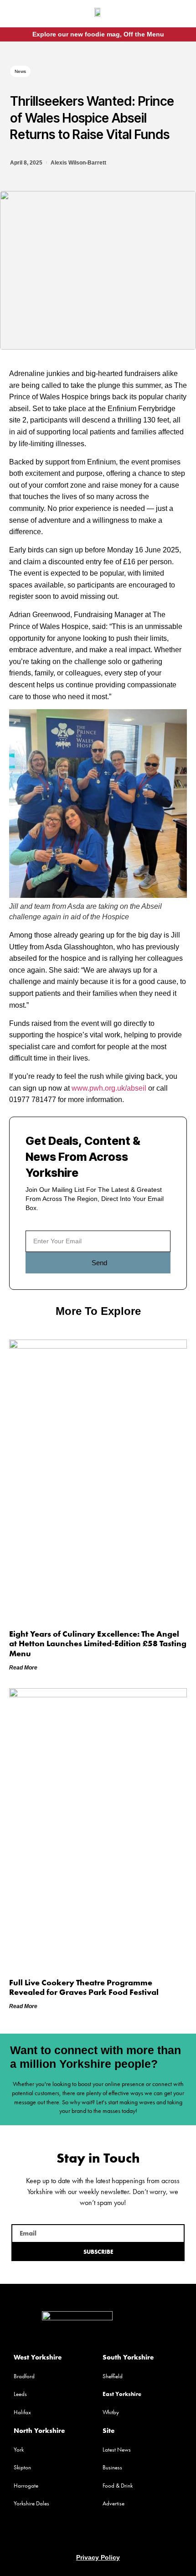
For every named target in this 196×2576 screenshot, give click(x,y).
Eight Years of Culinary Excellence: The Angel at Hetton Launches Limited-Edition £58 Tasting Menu (98, 1643)
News (20, 71)
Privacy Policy (98, 2557)
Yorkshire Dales (31, 2503)
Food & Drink (118, 2486)
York (19, 2450)
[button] (20, 15)
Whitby (111, 2412)
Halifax (22, 2412)
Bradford (24, 2376)
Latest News (117, 2450)
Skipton (22, 2467)
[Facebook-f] (170, 15)
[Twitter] (98, 2535)
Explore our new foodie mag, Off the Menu (98, 34)
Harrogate (26, 2486)
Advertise (113, 2503)
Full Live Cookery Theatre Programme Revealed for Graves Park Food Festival (84, 1987)
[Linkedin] (115, 2535)
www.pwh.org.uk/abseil (109, 1088)
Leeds (20, 2394)
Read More (23, 1668)
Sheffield (113, 2376)
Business (112, 2467)
